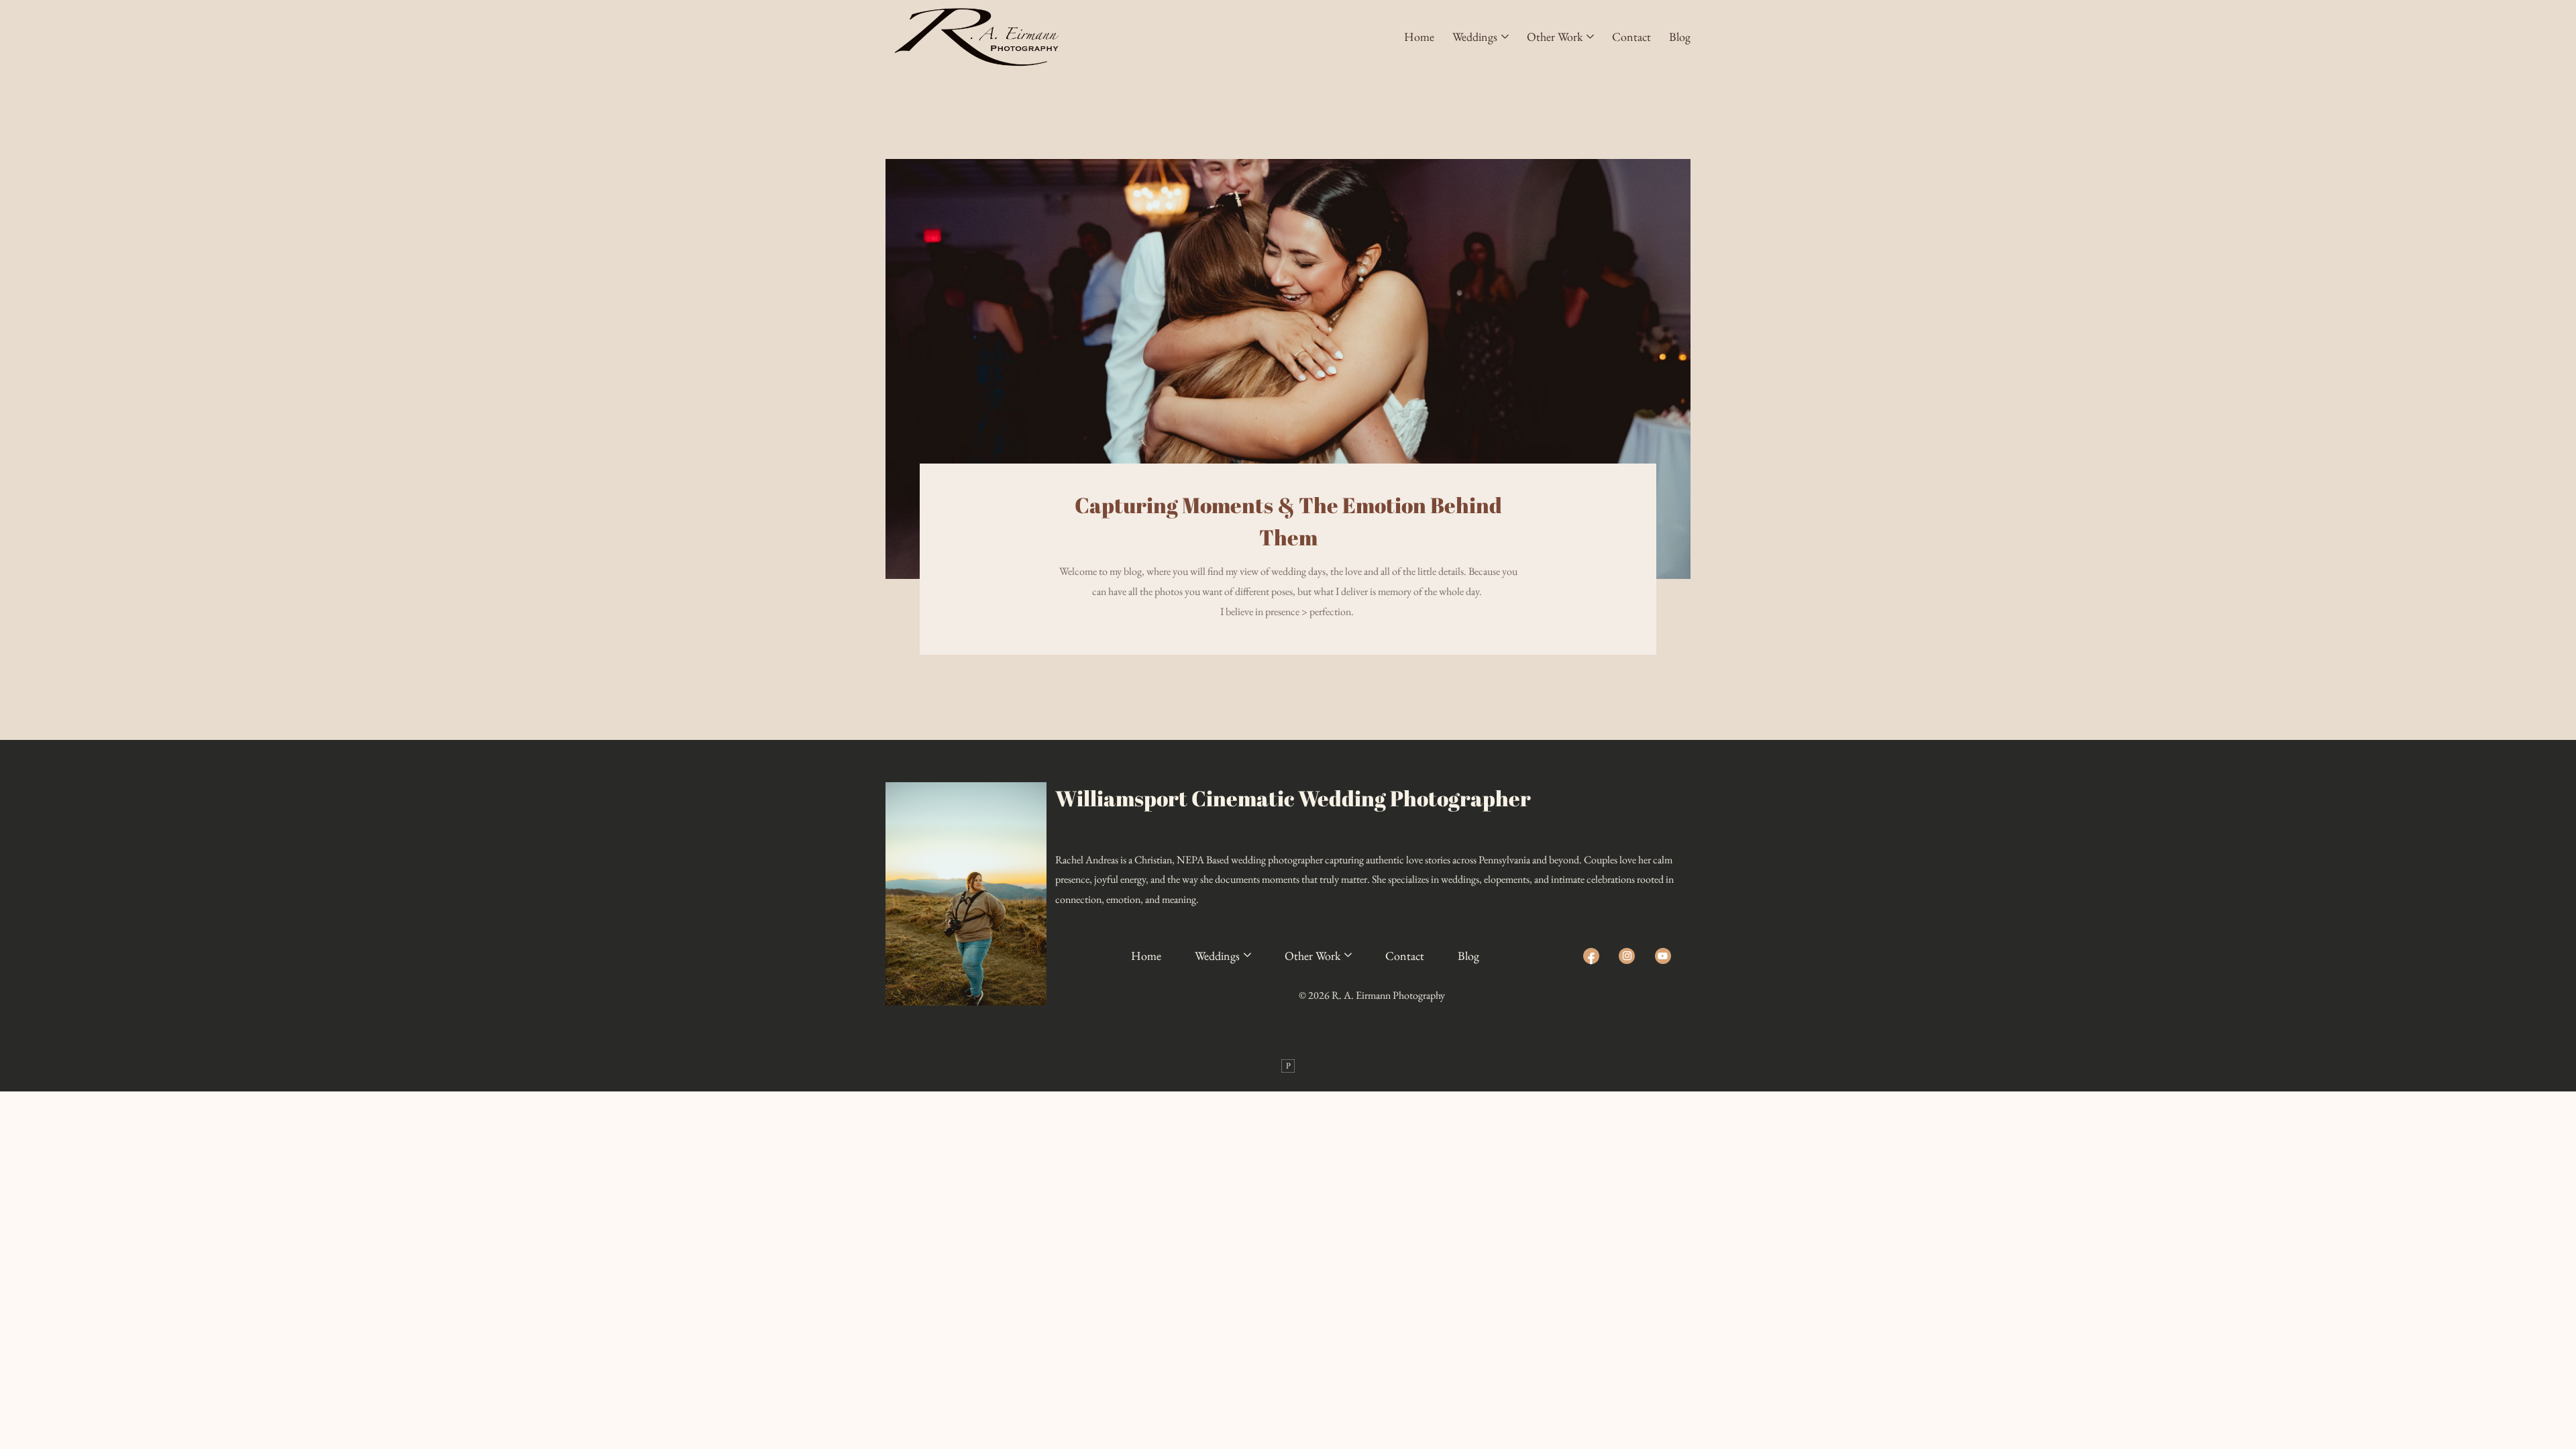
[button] (1481, 37)
